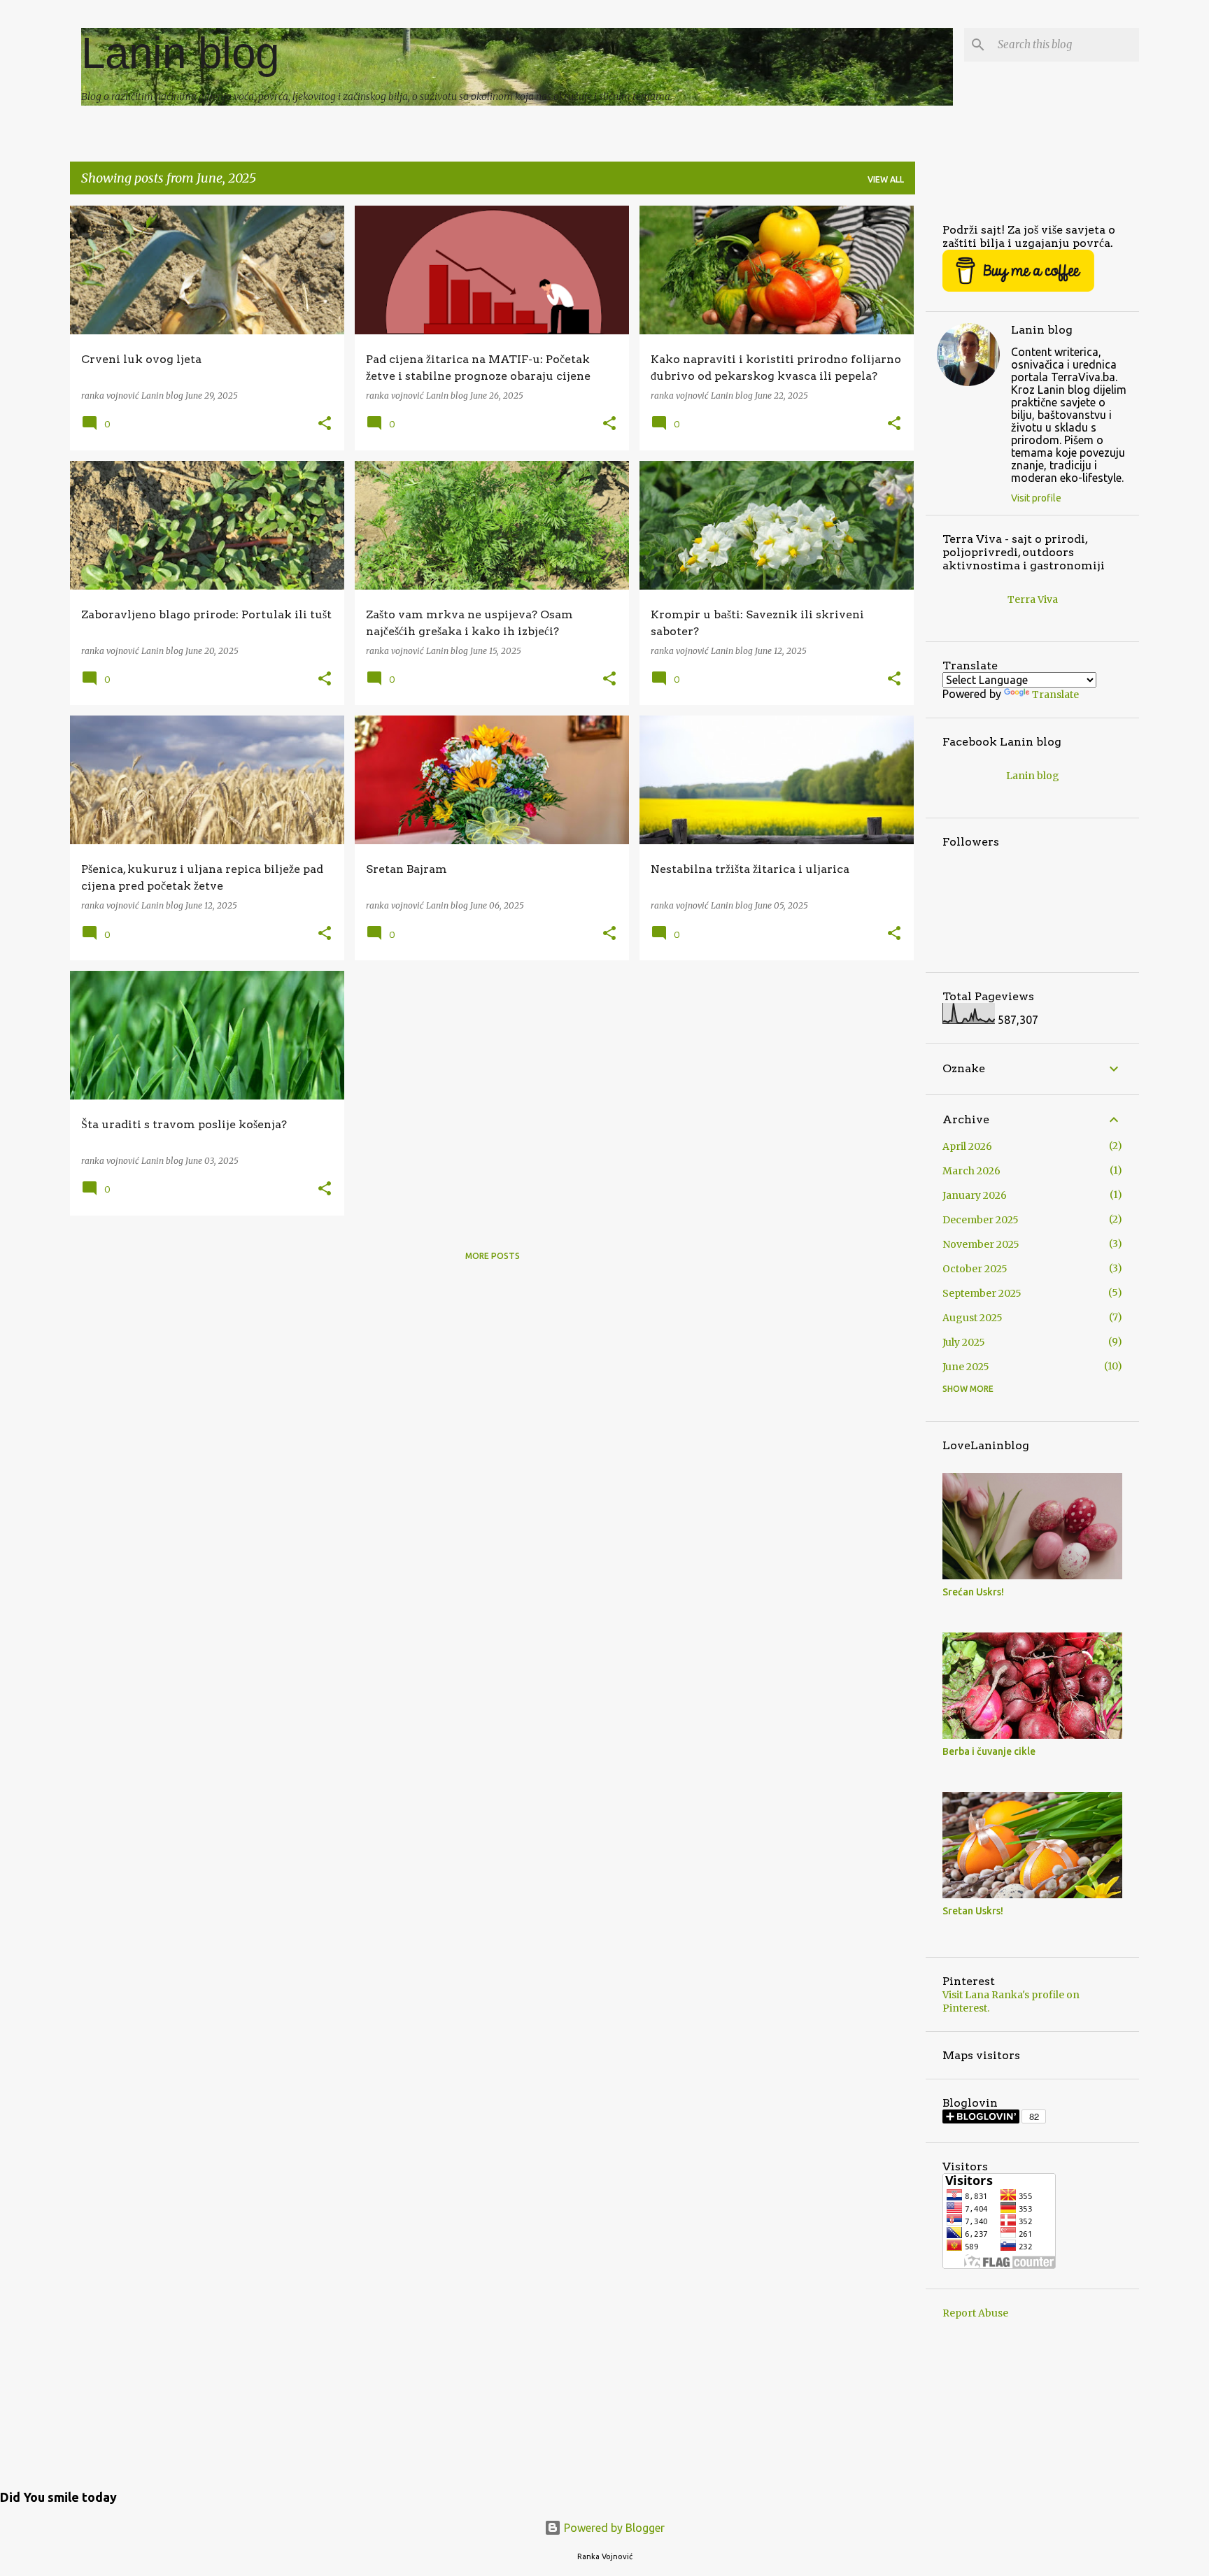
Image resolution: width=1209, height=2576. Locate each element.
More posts (493, 1256)
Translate (1055, 695)
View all (886, 179)
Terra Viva (1033, 599)
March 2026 (971, 1171)
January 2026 (975, 1195)
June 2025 (966, 1367)
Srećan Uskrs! (973, 1592)
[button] (325, 424)
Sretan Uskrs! (973, 1911)
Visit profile (1036, 498)
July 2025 (964, 1342)
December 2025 (981, 1220)
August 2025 (973, 1318)
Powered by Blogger (613, 2528)
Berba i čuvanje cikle (989, 1751)
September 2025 (982, 1293)
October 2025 (975, 1269)
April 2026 (967, 1146)
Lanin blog (180, 53)
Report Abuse (975, 2313)
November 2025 (981, 1244)
